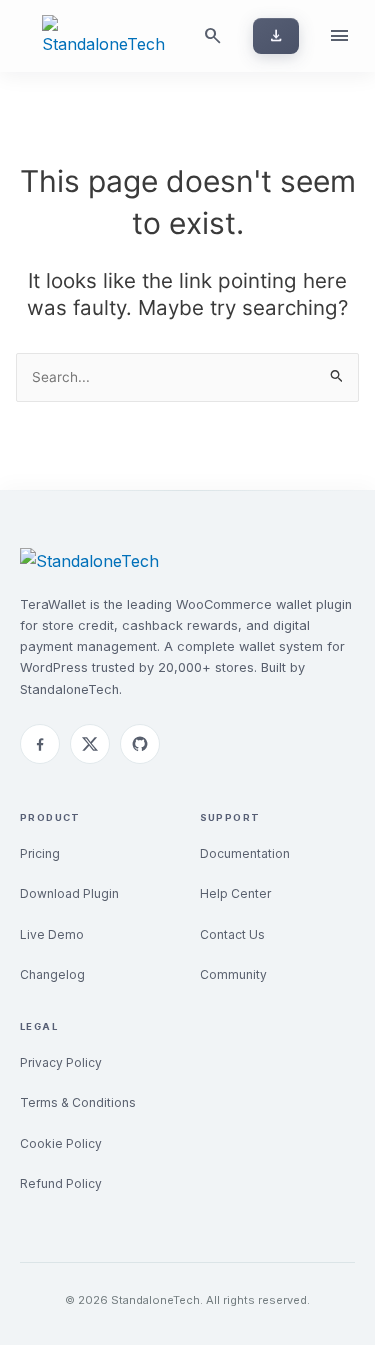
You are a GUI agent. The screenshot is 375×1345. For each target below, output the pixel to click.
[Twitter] (90, 744)
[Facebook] (40, 744)
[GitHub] (140, 744)
